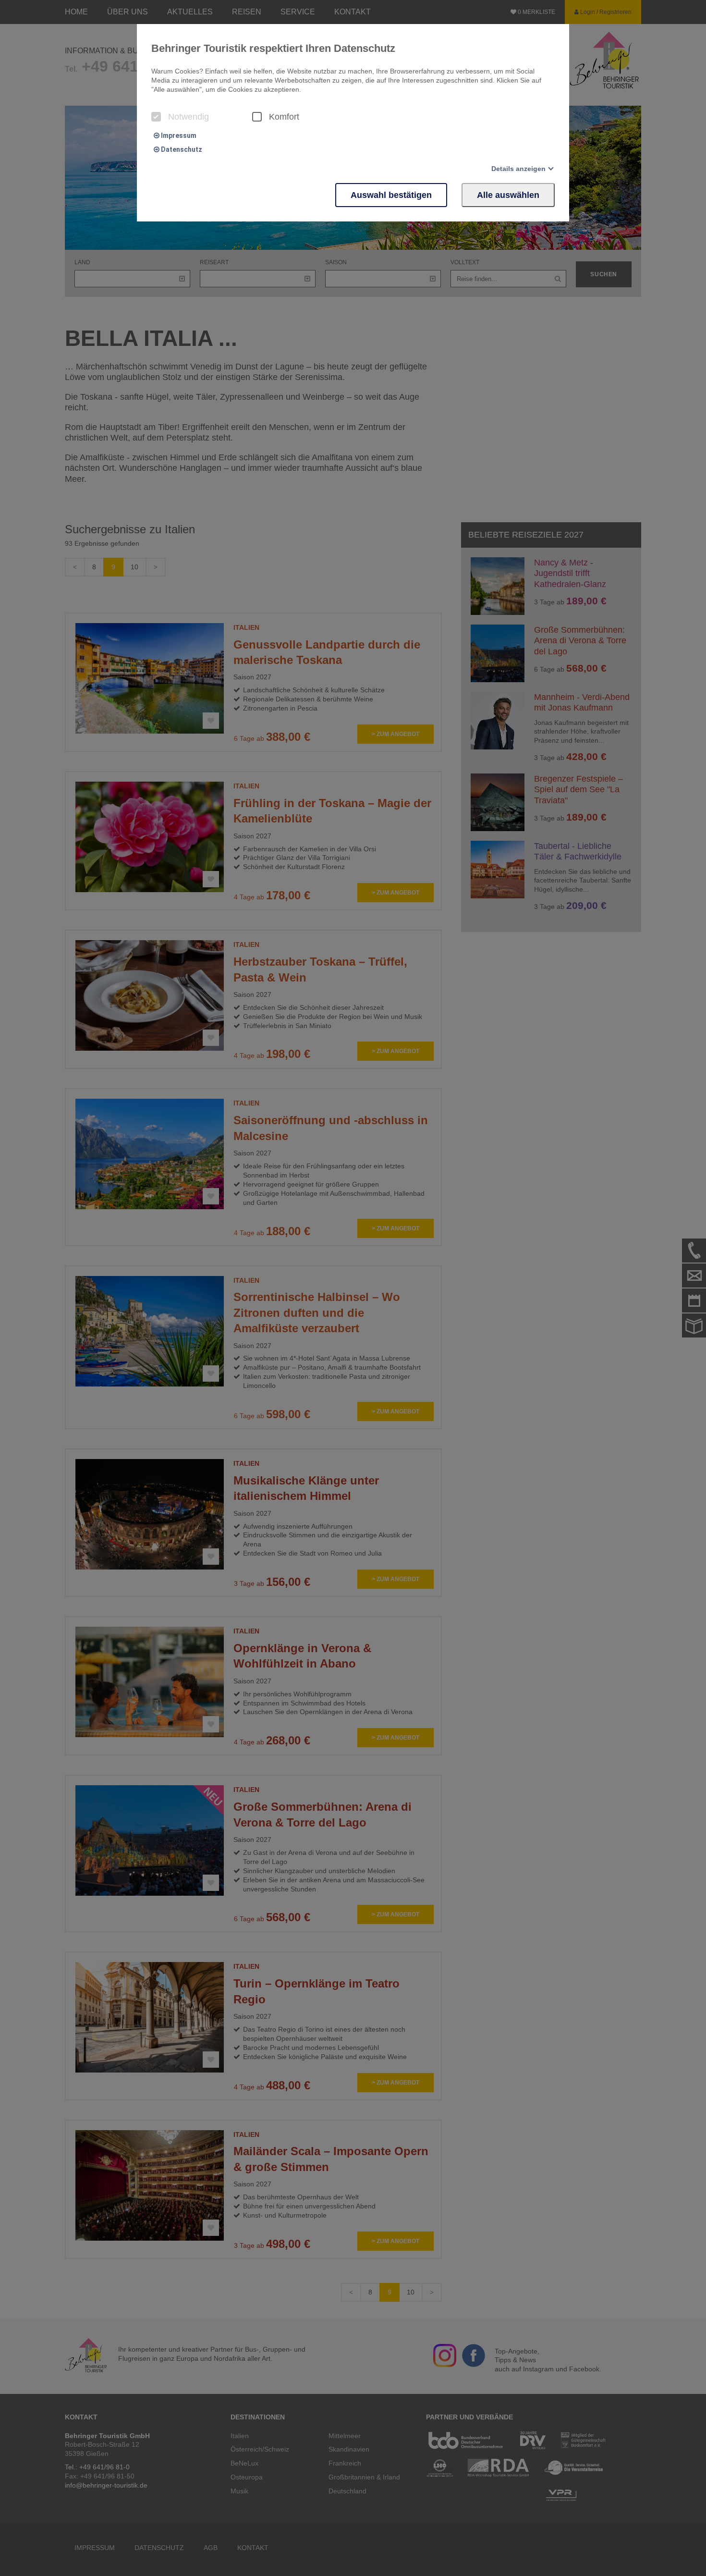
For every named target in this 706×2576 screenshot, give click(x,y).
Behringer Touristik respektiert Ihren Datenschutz (273, 48)
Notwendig (189, 117)
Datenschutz (181, 149)
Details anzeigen (518, 169)
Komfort (284, 117)
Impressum (178, 135)
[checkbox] (156, 117)
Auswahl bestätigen (391, 195)
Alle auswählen (508, 195)
